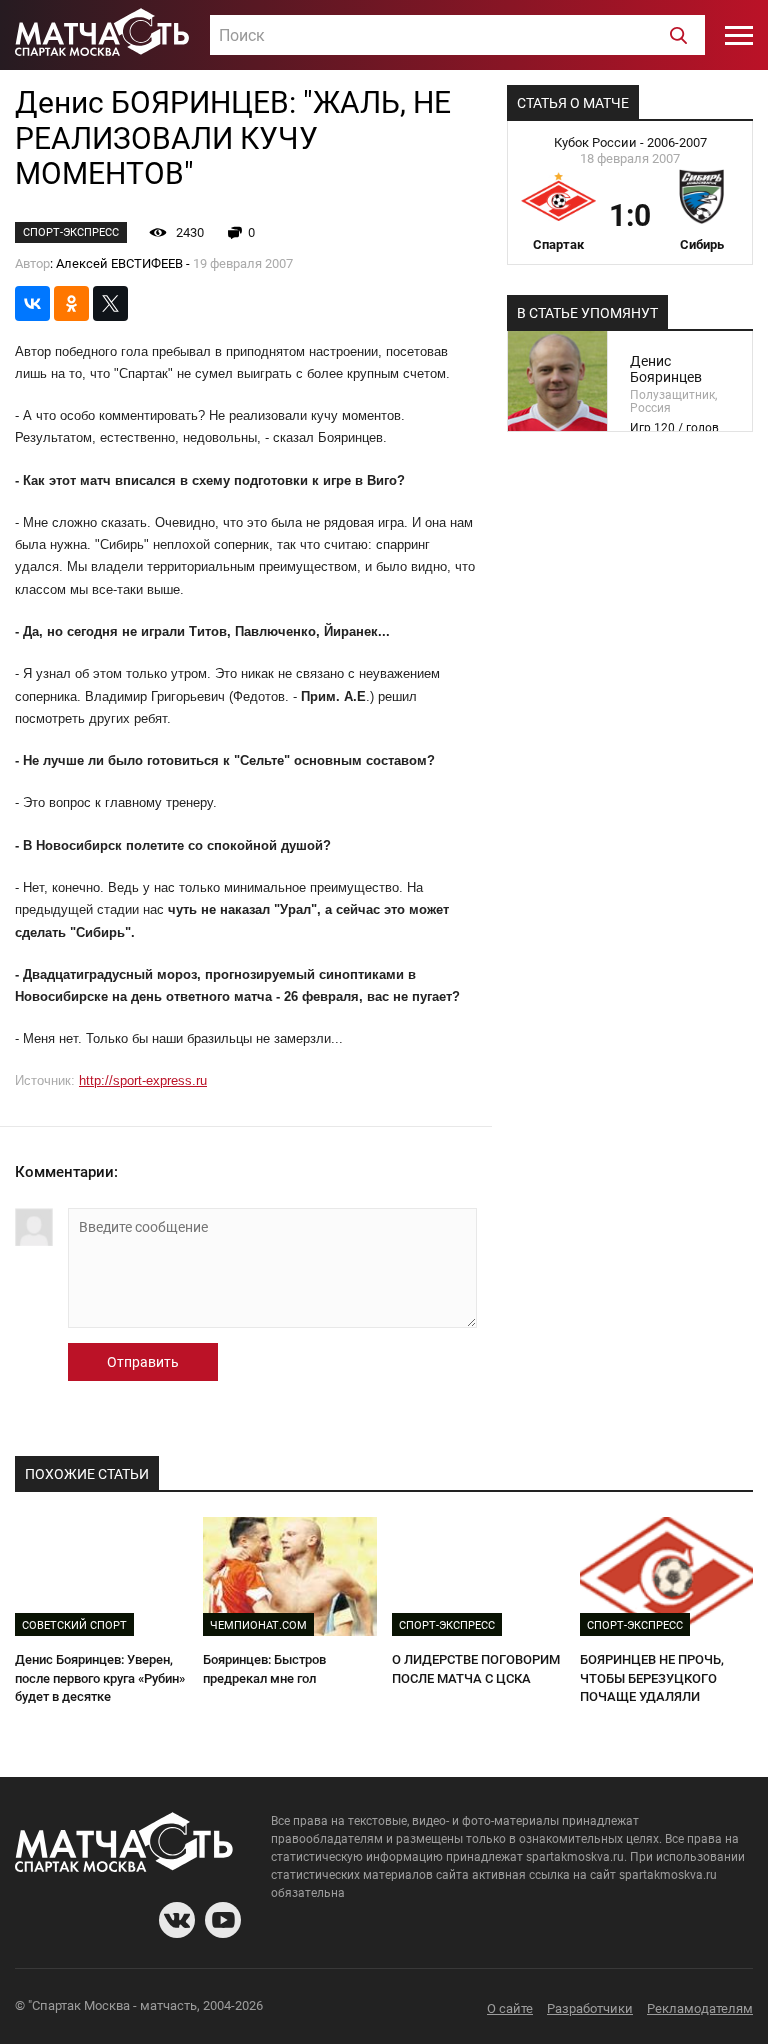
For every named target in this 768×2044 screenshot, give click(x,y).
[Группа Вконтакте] (177, 1920)
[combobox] (457, 35)
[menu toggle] (739, 35)
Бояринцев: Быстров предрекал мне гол (264, 1669)
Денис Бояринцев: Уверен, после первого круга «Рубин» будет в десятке (100, 1678)
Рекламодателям (700, 2008)
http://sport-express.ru (143, 1080)
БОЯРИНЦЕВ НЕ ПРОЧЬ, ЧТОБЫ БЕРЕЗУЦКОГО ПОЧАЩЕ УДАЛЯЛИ (652, 1678)
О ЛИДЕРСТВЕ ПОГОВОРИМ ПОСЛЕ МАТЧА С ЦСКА (476, 1669)
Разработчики (590, 2008)
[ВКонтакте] (32, 303)
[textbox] (457, 36)
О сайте (510, 2008)
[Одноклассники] (71, 303)
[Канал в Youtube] (223, 1920)
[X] (110, 303)
